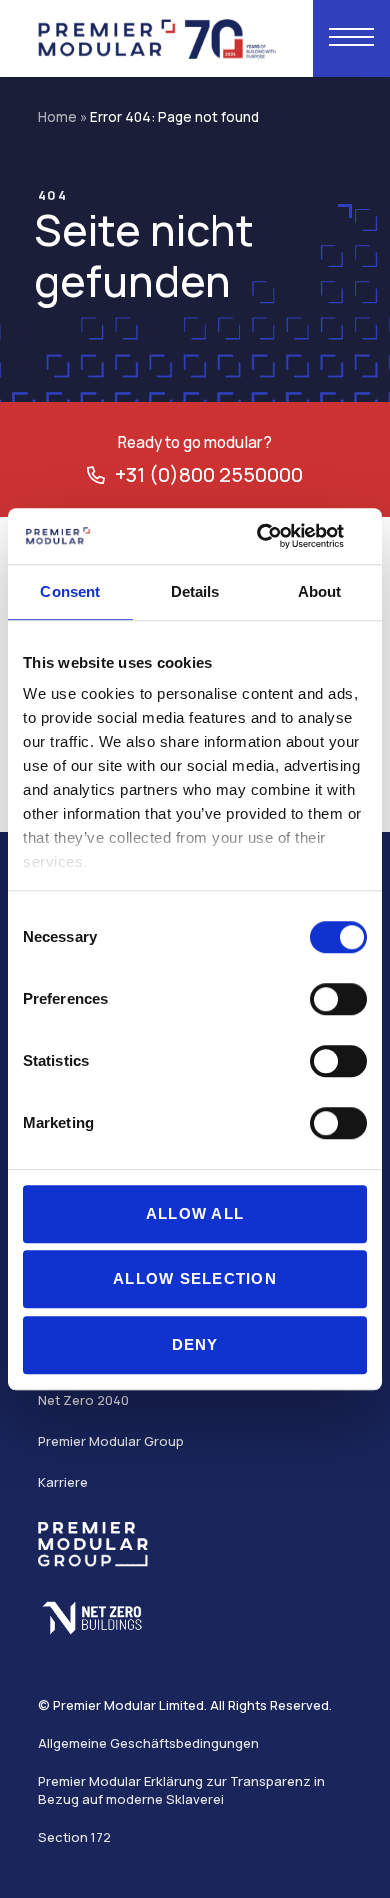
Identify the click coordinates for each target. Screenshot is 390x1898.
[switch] (338, 999)
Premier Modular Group (111, 1441)
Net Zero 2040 (83, 1400)
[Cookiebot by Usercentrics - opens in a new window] (280, 536)
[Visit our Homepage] (158, 36)
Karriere (63, 1482)
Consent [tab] (70, 591)
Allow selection (195, 1278)
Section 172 (74, 1837)
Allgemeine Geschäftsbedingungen (148, 1743)
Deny (195, 1344)
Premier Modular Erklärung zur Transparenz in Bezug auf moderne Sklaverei (181, 1790)
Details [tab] (195, 591)
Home (57, 117)
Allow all (195, 1213)
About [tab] (320, 591)
